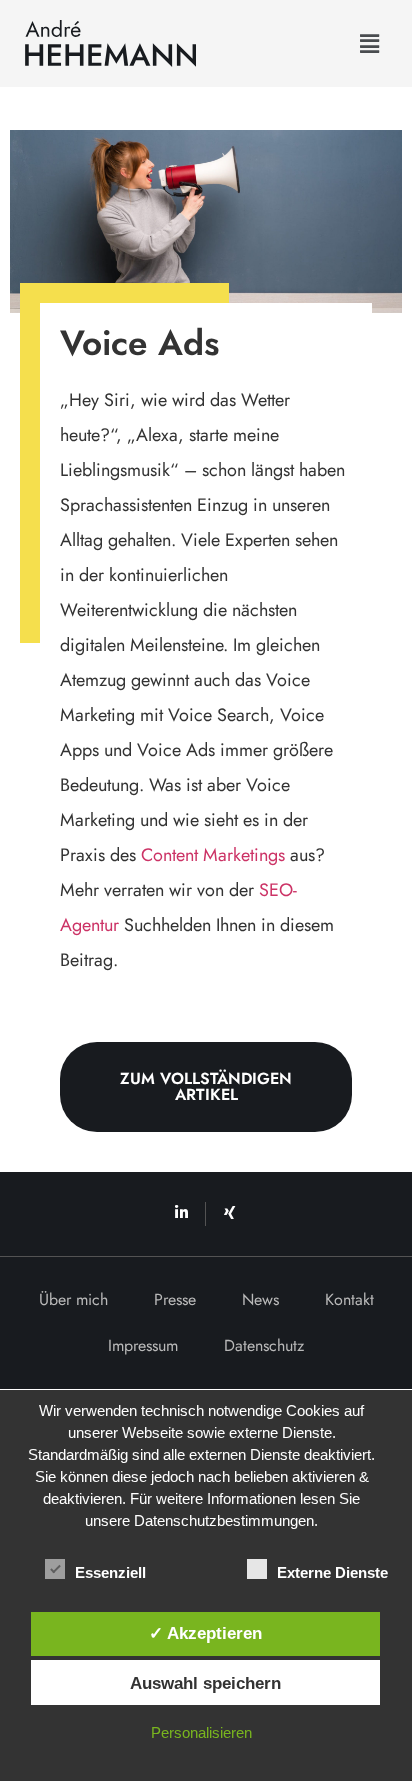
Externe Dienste (332, 1572)
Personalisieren (201, 1732)
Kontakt (349, 1299)
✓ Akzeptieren (205, 1633)
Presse (175, 1299)
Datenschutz (264, 1345)
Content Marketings (213, 855)
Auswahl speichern (205, 1683)
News (260, 1299)
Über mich (73, 1299)
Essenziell (110, 1572)
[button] (370, 43)
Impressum (143, 1345)
